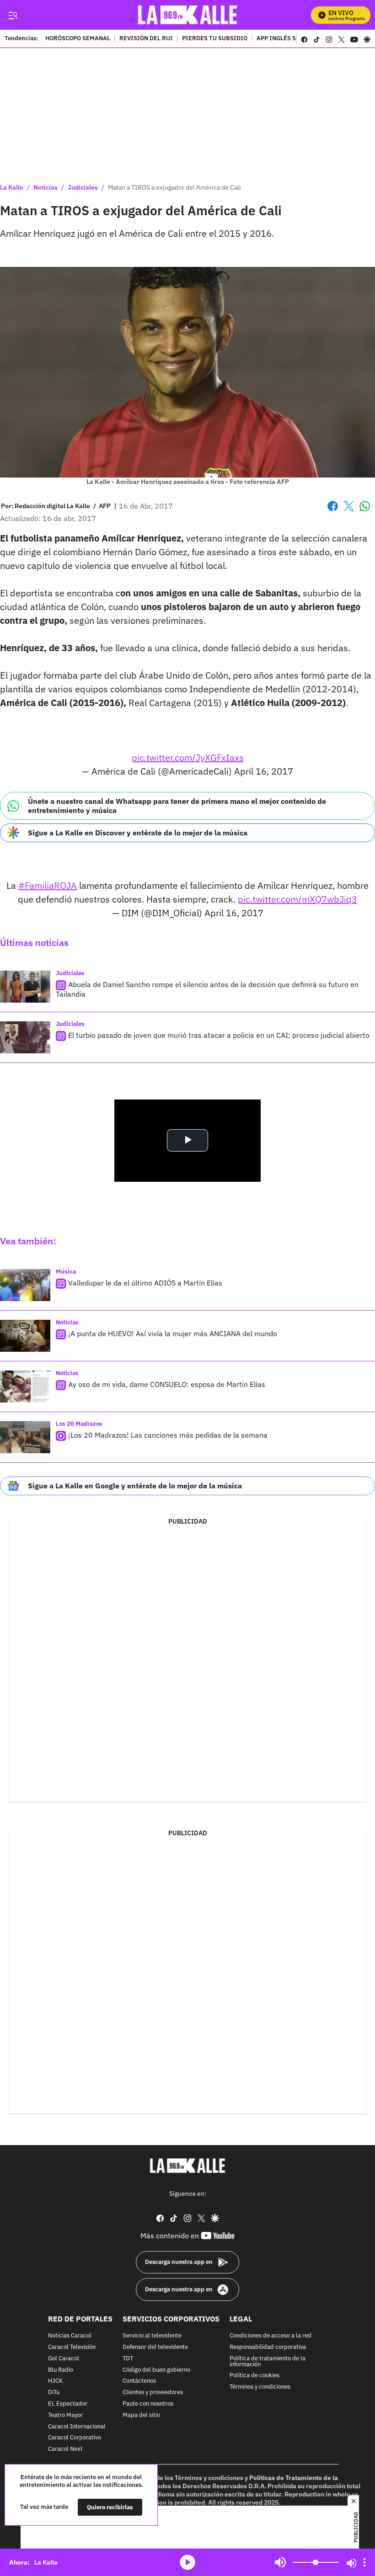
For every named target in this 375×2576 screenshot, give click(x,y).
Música (66, 1272)
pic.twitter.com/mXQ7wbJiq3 (297, 899)
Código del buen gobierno (156, 2370)
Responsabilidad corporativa (268, 2347)
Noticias (46, 187)
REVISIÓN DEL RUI (146, 39)
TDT (128, 2359)
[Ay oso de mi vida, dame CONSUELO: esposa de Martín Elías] (25, 1386)
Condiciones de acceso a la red (271, 2336)
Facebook (333, 512)
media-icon (187, 2562)
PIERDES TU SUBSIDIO (215, 39)
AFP (105, 506)
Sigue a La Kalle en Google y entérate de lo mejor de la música (135, 1486)
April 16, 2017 (264, 771)
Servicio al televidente (152, 2336)
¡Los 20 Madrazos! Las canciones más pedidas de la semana (168, 1435)
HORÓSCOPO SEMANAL (78, 39)
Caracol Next (65, 2449)
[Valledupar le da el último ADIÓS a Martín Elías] (25, 1285)
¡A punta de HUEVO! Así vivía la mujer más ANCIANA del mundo (173, 1333)
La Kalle (12, 187)
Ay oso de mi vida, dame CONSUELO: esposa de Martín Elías (167, 1384)
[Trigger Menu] (13, 15)
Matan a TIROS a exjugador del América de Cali (174, 187)
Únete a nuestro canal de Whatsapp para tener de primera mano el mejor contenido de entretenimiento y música (177, 805)
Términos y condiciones (260, 2387)
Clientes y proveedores (153, 2393)
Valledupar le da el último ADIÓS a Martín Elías (145, 1283)
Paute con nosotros (148, 2404)
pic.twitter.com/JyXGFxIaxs (188, 757)
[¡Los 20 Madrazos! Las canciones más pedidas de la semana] (25, 1437)
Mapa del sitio (141, 2415)
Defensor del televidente (155, 2347)
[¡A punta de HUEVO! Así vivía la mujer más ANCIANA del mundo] (25, 1336)
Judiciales (83, 187)
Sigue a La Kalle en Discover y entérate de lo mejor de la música (138, 833)
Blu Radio (61, 2370)
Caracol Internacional (77, 2427)
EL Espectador (68, 2404)
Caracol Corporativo (75, 2438)
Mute (280, 2562)
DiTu (54, 2393)
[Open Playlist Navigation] (364, 2562)
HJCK (55, 2382)
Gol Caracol (64, 2359)
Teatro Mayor (65, 2415)
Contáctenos (139, 2382)
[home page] (188, 15)
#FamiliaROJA (48, 885)
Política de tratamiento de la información (268, 2362)
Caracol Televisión (72, 2347)
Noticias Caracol (70, 2336)
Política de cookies (254, 2376)
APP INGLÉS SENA (282, 39)
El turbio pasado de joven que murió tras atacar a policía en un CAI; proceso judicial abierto (219, 1035)
